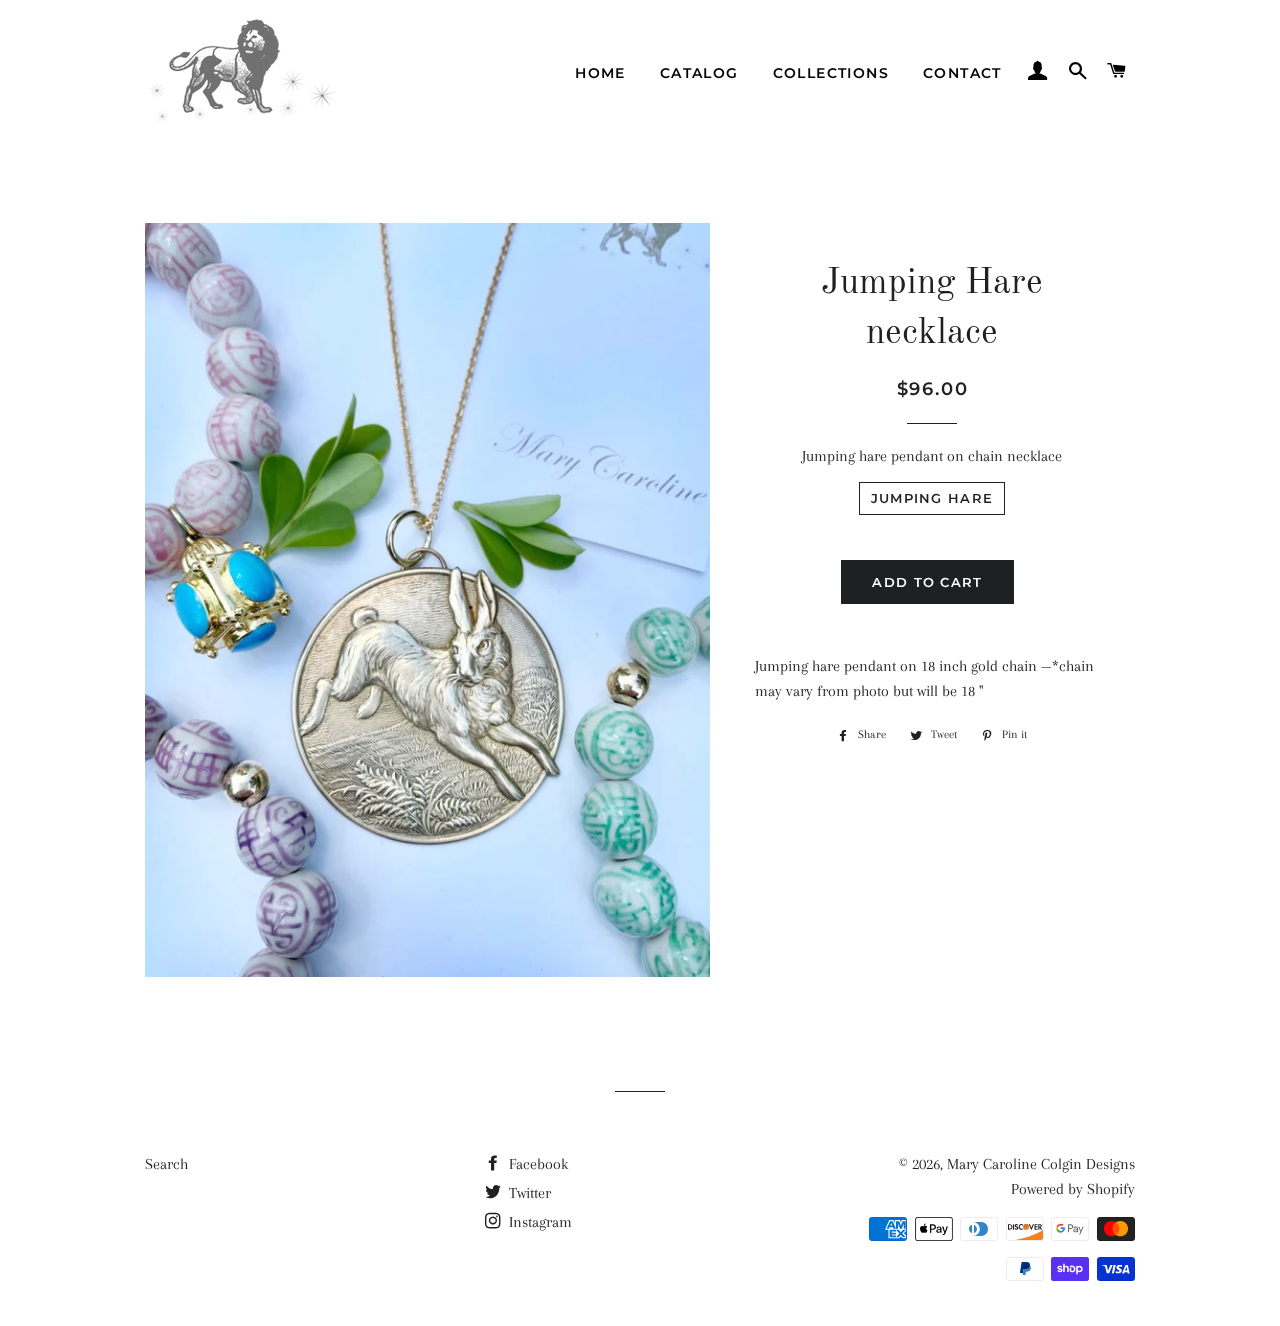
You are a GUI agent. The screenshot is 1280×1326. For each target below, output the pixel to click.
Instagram (538, 1222)
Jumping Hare (932, 498)
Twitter (528, 1193)
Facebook (536, 1164)
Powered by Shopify (1073, 1189)
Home (600, 73)
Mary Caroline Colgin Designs (1041, 1164)
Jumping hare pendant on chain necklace (932, 456)
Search (166, 1164)
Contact (962, 73)
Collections (831, 73)
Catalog (699, 73)
